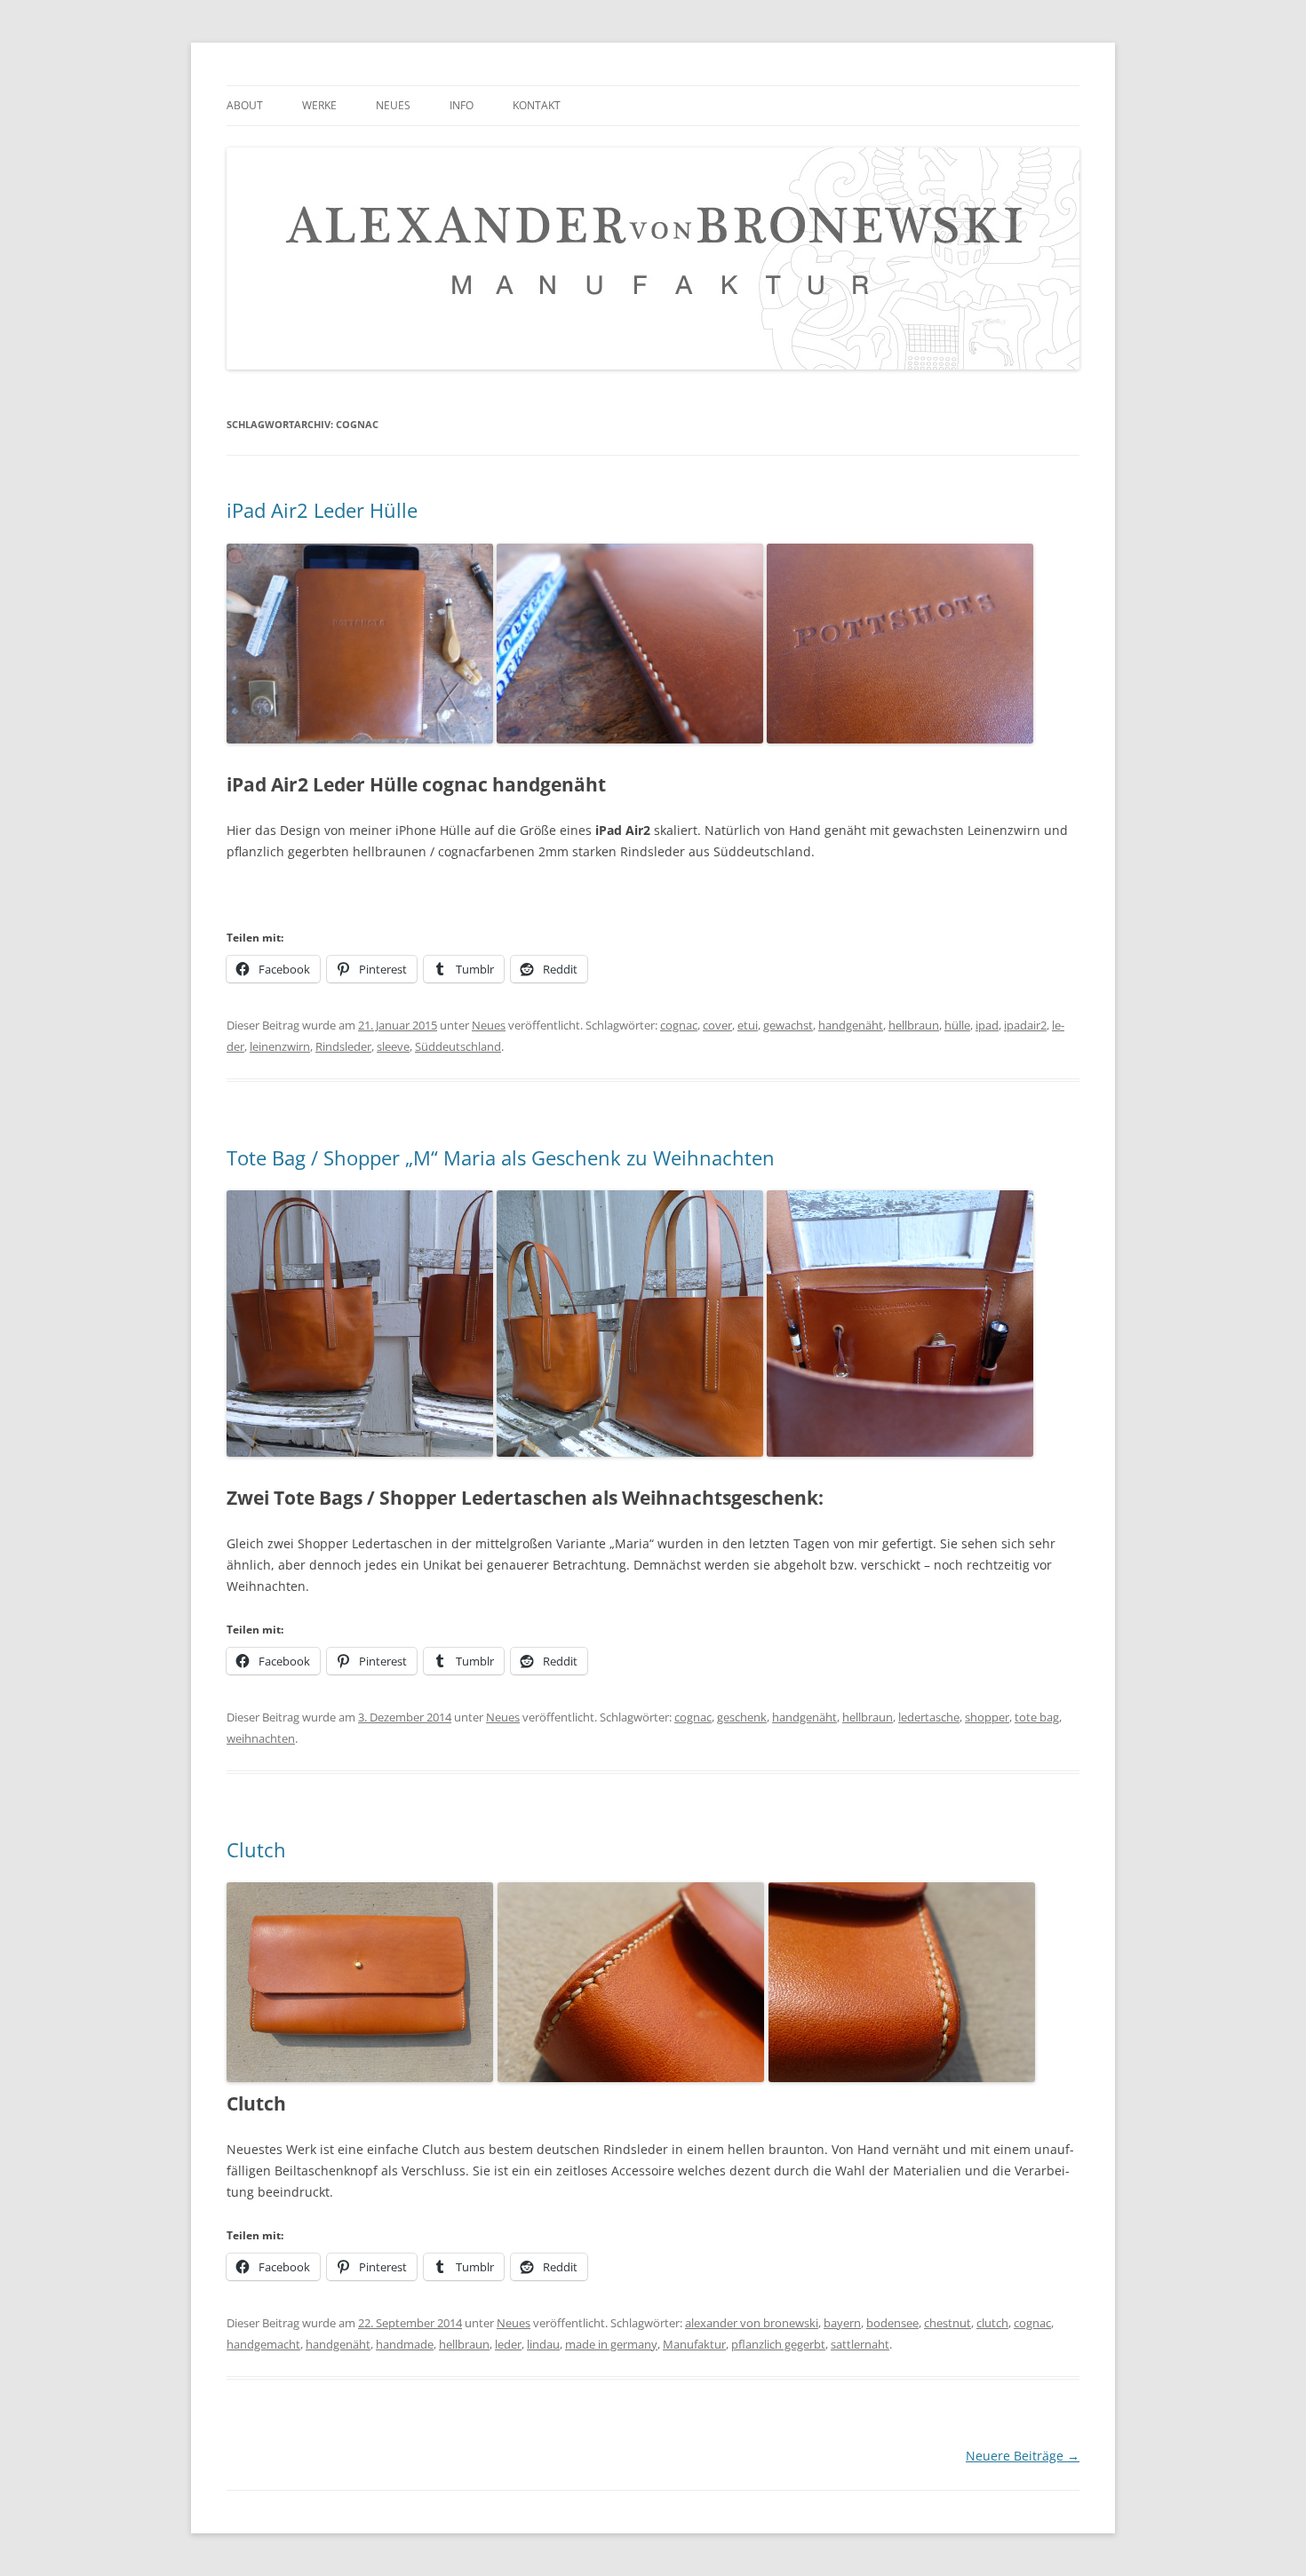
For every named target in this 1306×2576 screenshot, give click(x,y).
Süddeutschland (458, 1046)
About (245, 105)
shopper (987, 1717)
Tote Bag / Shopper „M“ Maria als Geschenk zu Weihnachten (501, 1157)
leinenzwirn (280, 1046)
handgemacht (263, 2344)
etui (748, 1025)
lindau (543, 2344)
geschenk (742, 1717)
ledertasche (929, 1717)
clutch (992, 2323)
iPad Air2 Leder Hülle (322, 510)
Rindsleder (343, 1046)
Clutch (256, 1849)
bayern (842, 2323)
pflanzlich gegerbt (778, 2344)
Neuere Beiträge (1023, 2456)
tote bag (1037, 1717)
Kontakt (537, 105)
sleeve (393, 1046)
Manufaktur (694, 2344)
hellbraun (914, 1025)
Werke (319, 105)
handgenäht (851, 1025)
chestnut (948, 2323)
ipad (987, 1025)
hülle (957, 1025)
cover (717, 1025)
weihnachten (261, 1738)
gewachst (788, 1025)
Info (462, 105)
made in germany (611, 2344)
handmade (405, 2344)
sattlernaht (860, 2344)
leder (508, 2344)
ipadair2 (1025, 1025)
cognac (679, 1025)
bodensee (892, 2323)
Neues (393, 105)
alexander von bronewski (752, 2323)
